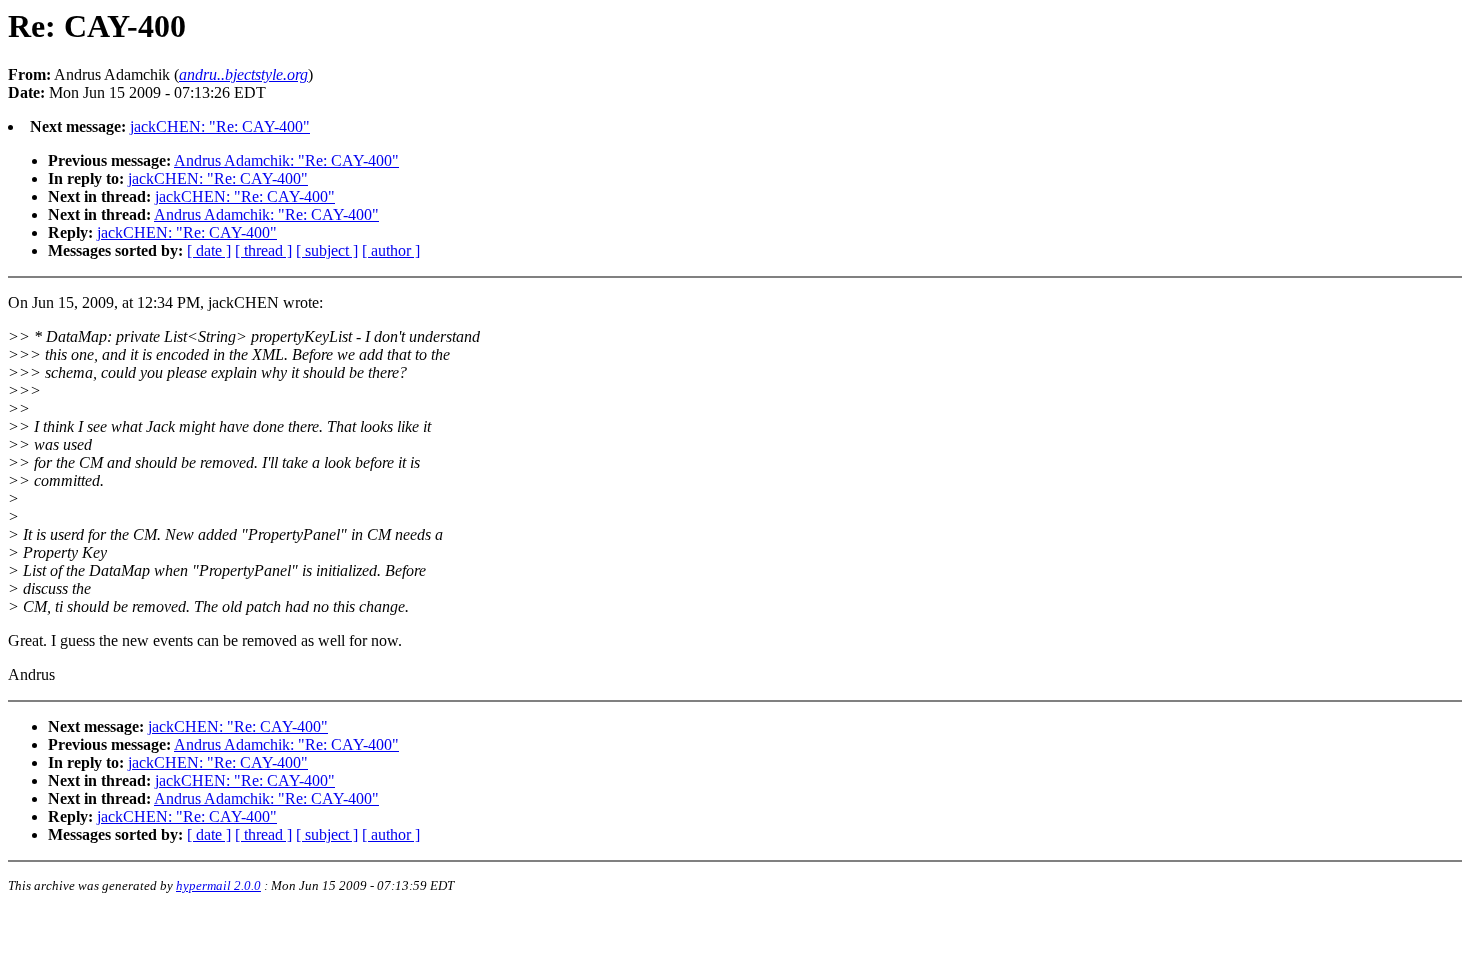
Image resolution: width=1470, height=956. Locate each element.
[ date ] (209, 250)
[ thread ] (263, 250)
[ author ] (391, 250)
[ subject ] (327, 250)
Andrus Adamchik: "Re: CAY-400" (286, 160)
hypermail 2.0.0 (218, 885)
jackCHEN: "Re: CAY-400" (220, 126)
